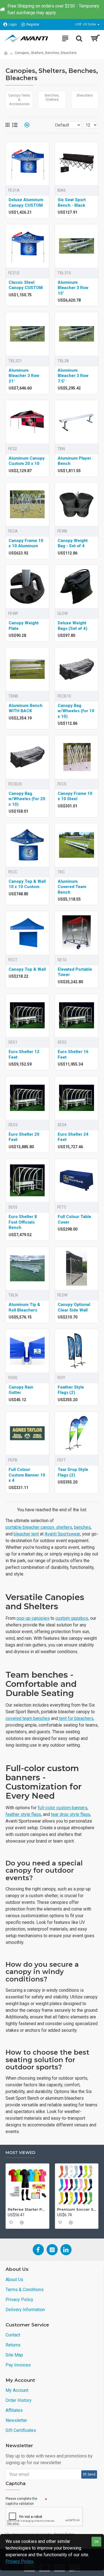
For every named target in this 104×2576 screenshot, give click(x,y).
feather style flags (23, 1814)
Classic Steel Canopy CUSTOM (26, 285)
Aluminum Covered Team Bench (72, 887)
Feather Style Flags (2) (71, 1390)
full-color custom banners (63, 1808)
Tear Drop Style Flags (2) (73, 1472)
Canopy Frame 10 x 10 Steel (75, 796)
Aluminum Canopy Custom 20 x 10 (27, 461)
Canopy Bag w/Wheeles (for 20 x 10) (27, 799)
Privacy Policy (19, 2561)
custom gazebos (72, 1618)
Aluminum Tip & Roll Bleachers (24, 1307)
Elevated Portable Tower (75, 972)
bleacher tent (26, 1534)
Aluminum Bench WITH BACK (26, 708)
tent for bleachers (76, 1718)
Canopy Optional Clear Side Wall (74, 1307)
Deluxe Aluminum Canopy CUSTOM (26, 203)
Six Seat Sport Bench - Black (72, 203)
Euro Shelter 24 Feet (73, 1137)
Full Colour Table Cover (74, 1219)
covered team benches (28, 1718)
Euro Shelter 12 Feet (24, 1054)
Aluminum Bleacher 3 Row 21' (24, 376)
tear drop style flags (71, 1814)
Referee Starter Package (27, 2209)
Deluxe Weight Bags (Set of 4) (73, 626)
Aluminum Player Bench (74, 461)
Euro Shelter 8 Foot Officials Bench (23, 1222)
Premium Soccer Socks (77, 2209)
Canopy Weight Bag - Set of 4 (73, 543)
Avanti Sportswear (62, 1534)
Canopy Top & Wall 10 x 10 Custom (27, 884)
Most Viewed (20, 2153)
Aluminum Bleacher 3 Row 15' (73, 288)
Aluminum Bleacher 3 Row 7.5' (73, 376)
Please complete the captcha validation (21, 2501)
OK (96, 2542)
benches (82, 1527)
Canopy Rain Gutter (21, 1390)
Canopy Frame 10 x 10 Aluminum (26, 543)
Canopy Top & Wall (27, 969)
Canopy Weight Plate (24, 626)
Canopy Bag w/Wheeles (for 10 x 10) (76, 711)
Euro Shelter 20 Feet (24, 1137)
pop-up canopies (33, 1618)
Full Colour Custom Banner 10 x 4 (27, 1475)
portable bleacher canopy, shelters (39, 1527)
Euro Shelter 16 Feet (73, 1054)
